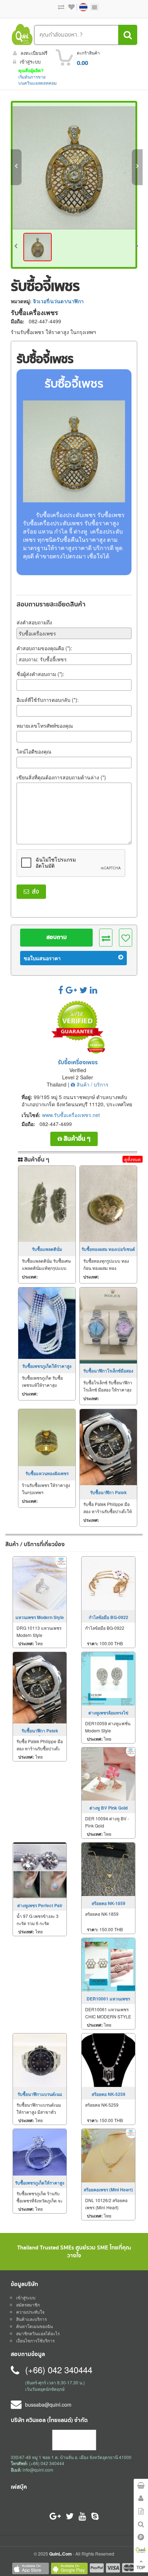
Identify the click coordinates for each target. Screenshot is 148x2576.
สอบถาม (57, 937)
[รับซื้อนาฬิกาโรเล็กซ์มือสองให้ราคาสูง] (108, 1325)
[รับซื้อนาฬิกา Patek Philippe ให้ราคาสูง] (108, 1447)
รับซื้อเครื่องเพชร (78, 1063)
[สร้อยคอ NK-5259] (108, 2059)
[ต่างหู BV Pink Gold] (108, 1773)
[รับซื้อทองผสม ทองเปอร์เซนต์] (108, 1204)
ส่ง (34, 892)
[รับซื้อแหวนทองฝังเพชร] (47, 1438)
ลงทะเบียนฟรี (34, 53)
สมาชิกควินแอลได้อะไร (38, 2333)
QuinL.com (61, 2554)
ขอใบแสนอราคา (42, 958)
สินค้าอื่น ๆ (76, 1139)
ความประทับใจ (30, 2312)
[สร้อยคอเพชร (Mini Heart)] (108, 2155)
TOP (141, 2567)
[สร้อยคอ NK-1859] (108, 1868)
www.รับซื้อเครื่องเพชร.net (71, 1115)
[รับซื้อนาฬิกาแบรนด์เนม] (40, 2059)
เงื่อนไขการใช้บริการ (35, 2340)
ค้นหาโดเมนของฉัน (34, 2326)
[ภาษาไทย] (80, 7)
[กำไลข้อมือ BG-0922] (108, 1582)
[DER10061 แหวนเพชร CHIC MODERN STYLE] (108, 1964)
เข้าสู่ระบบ (30, 62)
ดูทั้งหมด (133, 1159)
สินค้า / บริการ (92, 1084)
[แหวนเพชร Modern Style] (40, 1582)
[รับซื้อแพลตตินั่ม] (47, 1204)
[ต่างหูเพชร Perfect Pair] (40, 1869)
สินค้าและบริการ (31, 2319)
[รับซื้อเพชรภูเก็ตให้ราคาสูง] (47, 1323)
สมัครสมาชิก (28, 2305)
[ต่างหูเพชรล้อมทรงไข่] (108, 1678)
